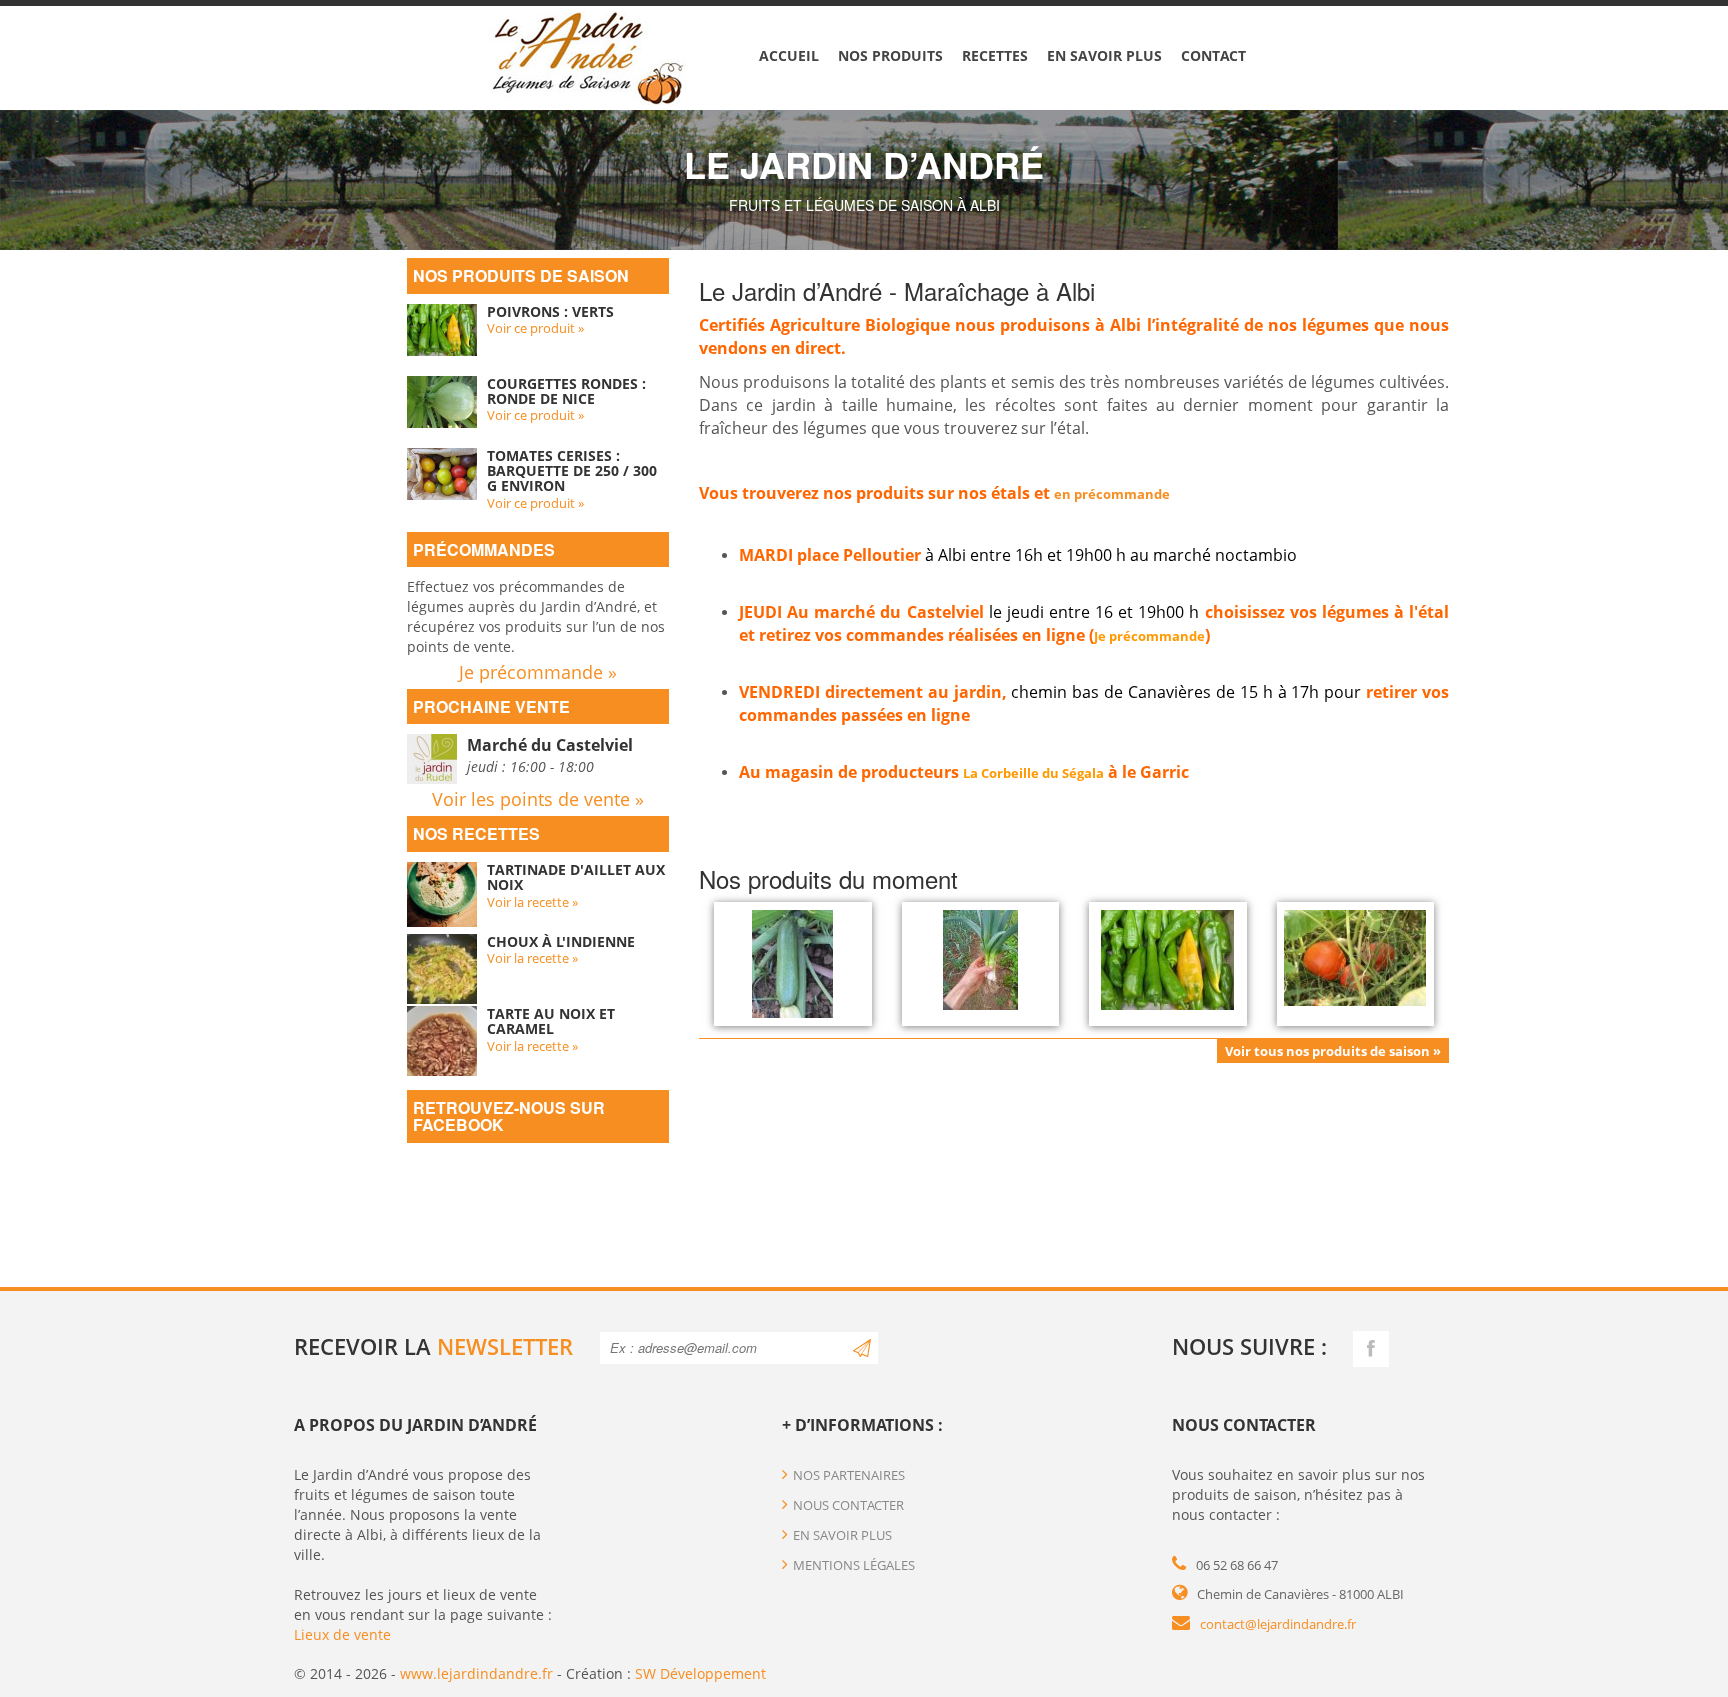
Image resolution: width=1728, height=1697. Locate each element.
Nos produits (890, 55)
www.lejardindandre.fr (476, 1673)
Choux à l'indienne (561, 941)
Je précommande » (538, 672)
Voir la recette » (532, 902)
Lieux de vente (342, 1634)
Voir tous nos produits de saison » (1333, 1051)
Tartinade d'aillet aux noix (576, 877)
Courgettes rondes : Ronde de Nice (566, 391)
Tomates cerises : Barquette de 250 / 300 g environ (572, 471)
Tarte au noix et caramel (551, 1021)
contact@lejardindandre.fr (1278, 1624)
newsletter (505, 1346)
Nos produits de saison (521, 275)
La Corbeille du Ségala (1033, 773)
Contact (1213, 55)
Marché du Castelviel (550, 745)
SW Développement (700, 1673)
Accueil (789, 55)
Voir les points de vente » (538, 799)
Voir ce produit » (535, 328)
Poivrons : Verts (550, 311)
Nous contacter (848, 1505)
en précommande (1112, 494)
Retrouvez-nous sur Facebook (509, 1116)
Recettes (995, 55)
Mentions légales (854, 1565)
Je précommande (1149, 636)
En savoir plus (1104, 55)
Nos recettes (476, 833)
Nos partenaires (849, 1475)
